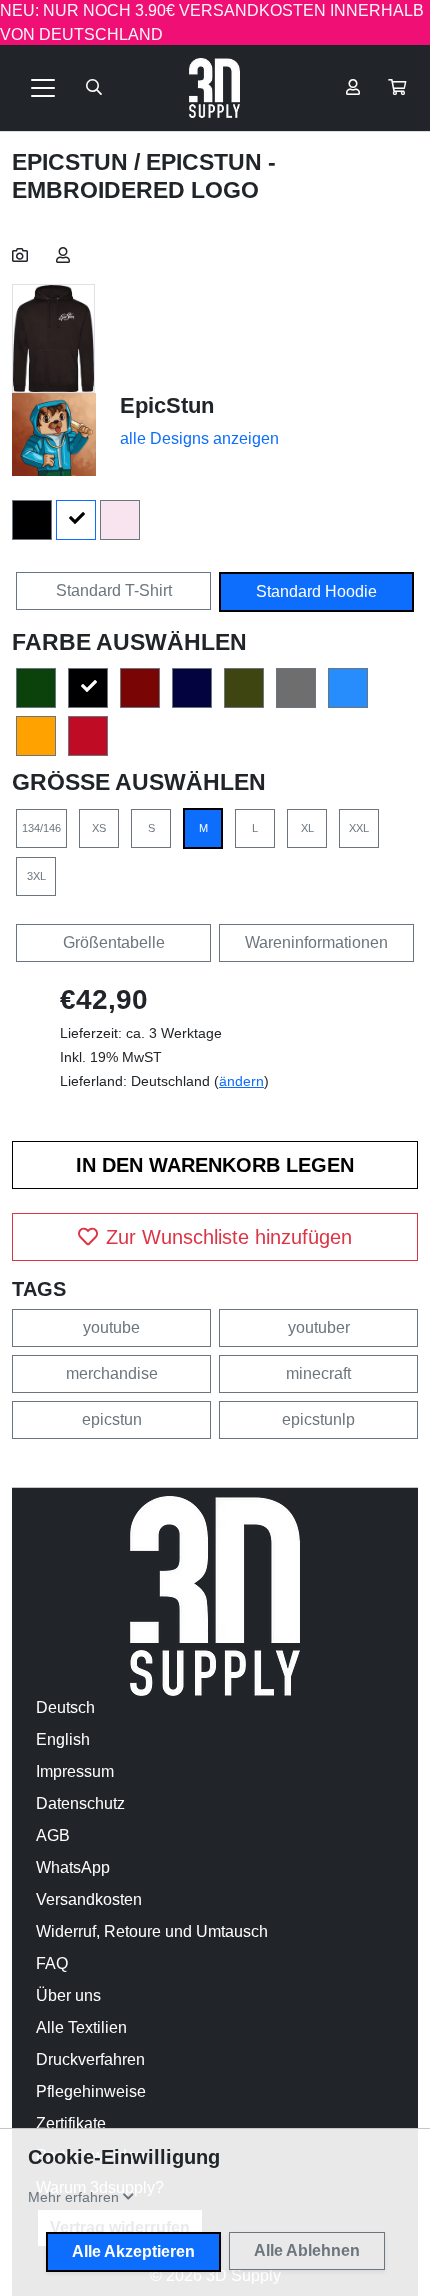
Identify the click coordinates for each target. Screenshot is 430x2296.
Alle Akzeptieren (133, 2251)
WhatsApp (73, 1867)
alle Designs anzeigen (199, 438)
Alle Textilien (81, 2027)
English (63, 1739)
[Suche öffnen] (94, 88)
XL (307, 828)
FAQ (52, 1963)
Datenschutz (80, 1803)
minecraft (318, 1373)
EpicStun (73, 162)
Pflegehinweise (91, 2091)
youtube (111, 1327)
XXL (359, 828)
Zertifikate (71, 2123)
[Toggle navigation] (43, 88)
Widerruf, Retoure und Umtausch (152, 1931)
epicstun (112, 1419)
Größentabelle (114, 942)
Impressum (75, 1771)
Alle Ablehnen (307, 2250)
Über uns (68, 1995)
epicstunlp (318, 1419)
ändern (241, 1081)
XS (99, 828)
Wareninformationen (316, 942)
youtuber (319, 1327)
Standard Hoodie (316, 591)
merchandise (112, 1373)
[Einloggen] (353, 88)
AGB (53, 1835)
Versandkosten (89, 1899)
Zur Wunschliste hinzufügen (229, 1237)
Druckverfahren (90, 2059)
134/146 (41, 828)
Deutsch (65, 1707)
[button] (397, 88)
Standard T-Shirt (114, 590)
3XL (36, 876)
